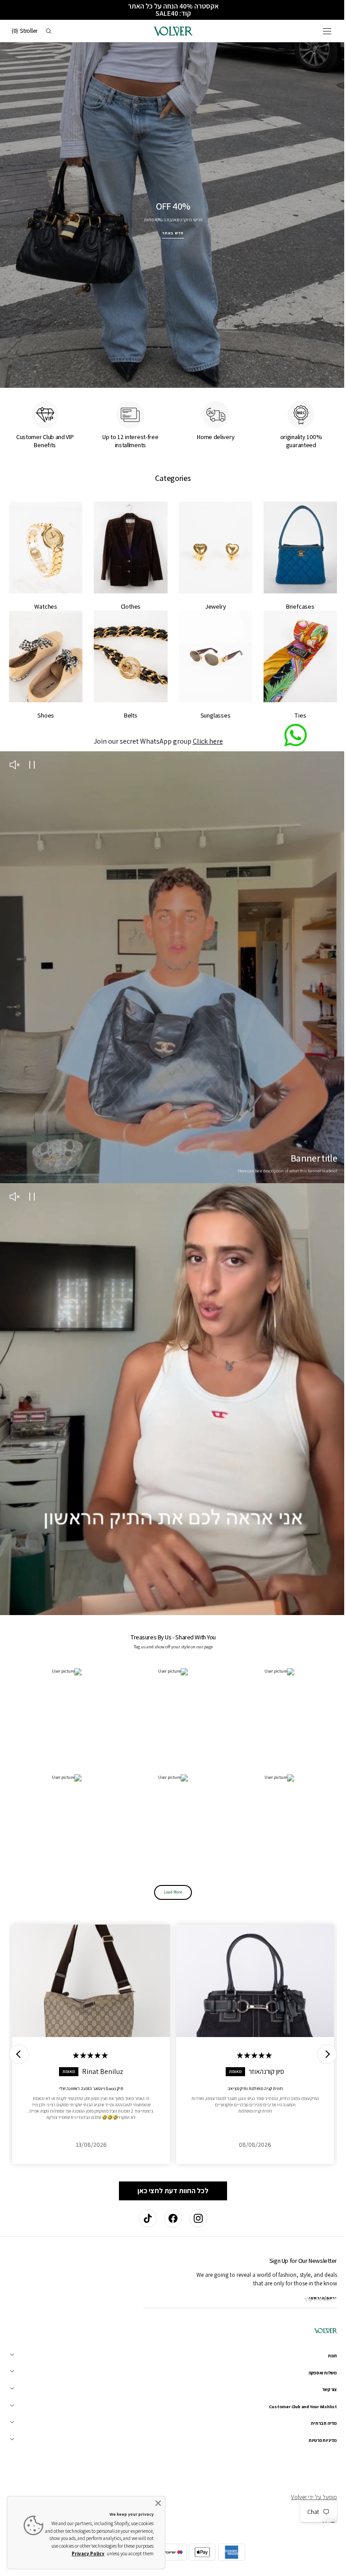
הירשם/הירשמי (316, 2298)
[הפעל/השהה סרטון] (32, 754)
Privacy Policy (88, 2554)
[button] (320, 31)
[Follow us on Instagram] (195, 2218)
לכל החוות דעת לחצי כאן (170, 2159)
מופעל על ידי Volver (307, 2497)
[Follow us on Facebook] (170, 2218)
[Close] (158, 2503)
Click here (204, 730)
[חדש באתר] (170, 212)
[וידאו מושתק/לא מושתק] (14, 754)
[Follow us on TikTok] (145, 2218)
